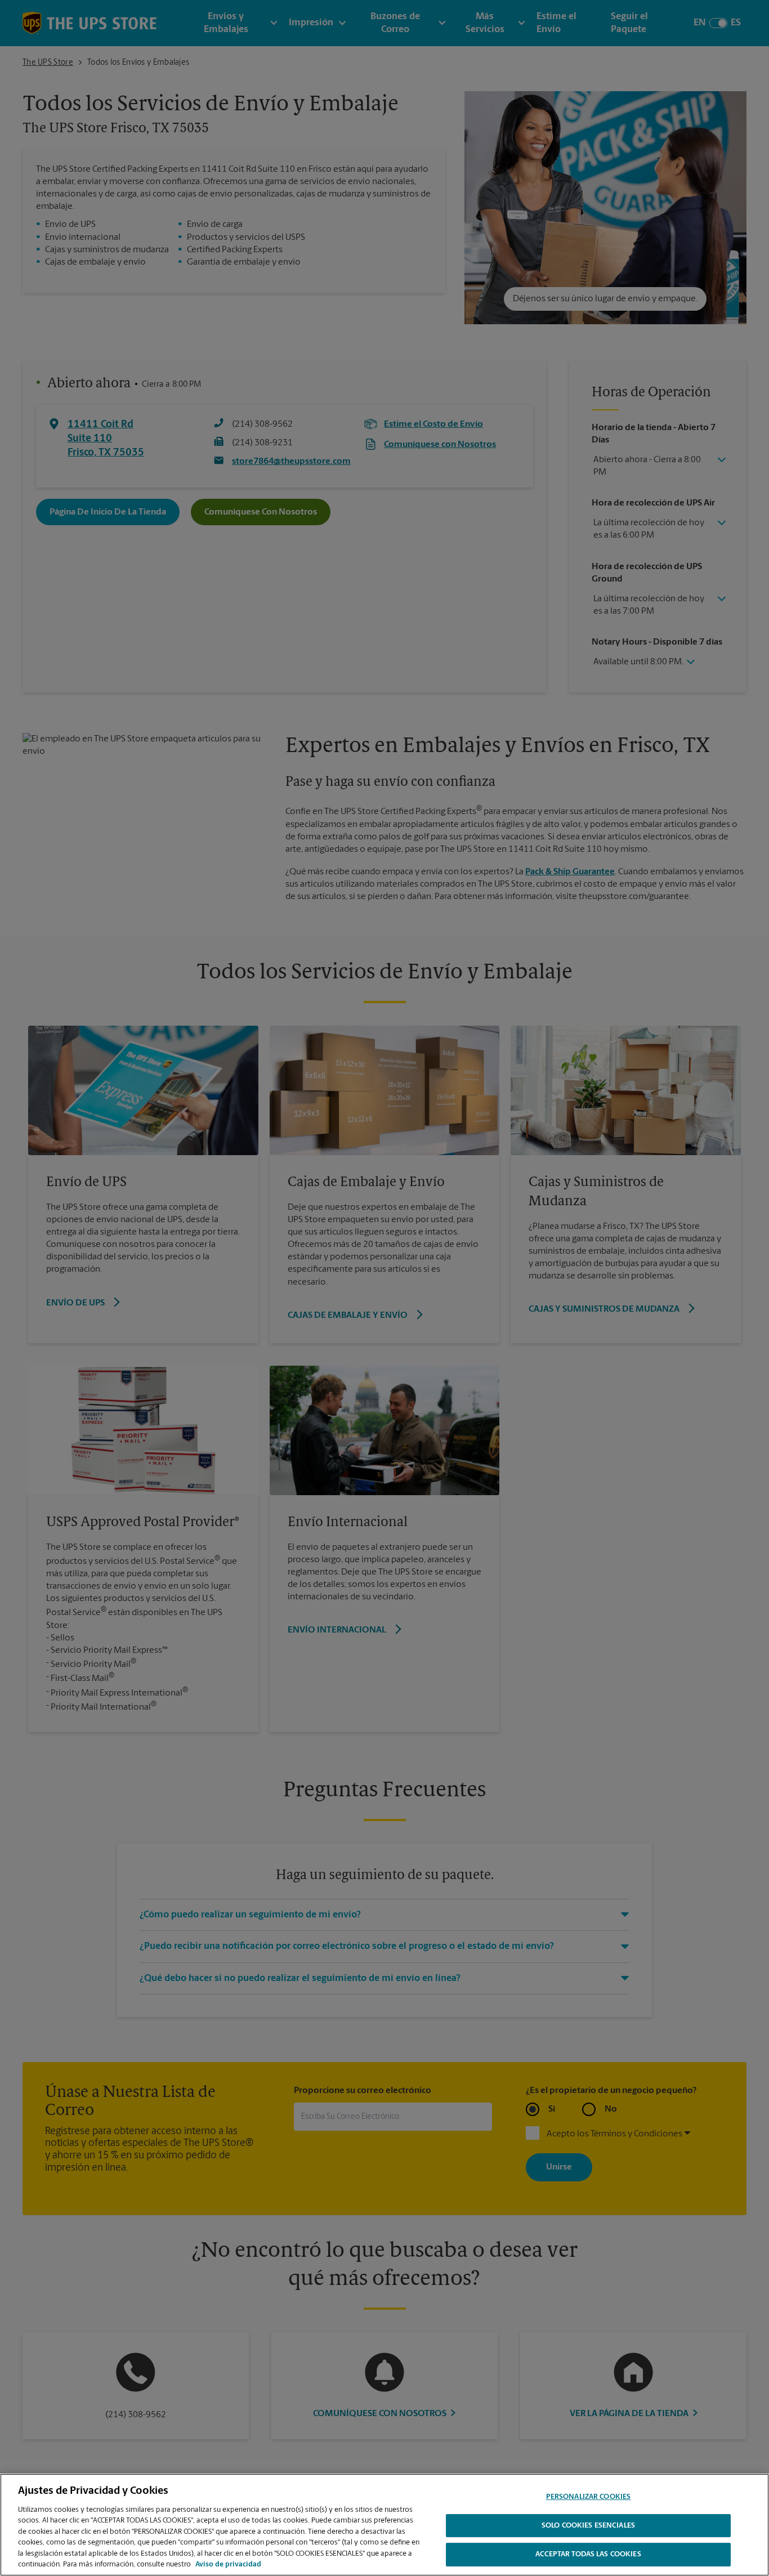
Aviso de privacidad (228, 2564)
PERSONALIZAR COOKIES (589, 2497)
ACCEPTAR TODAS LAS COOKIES (588, 2554)
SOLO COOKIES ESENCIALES (588, 2526)
